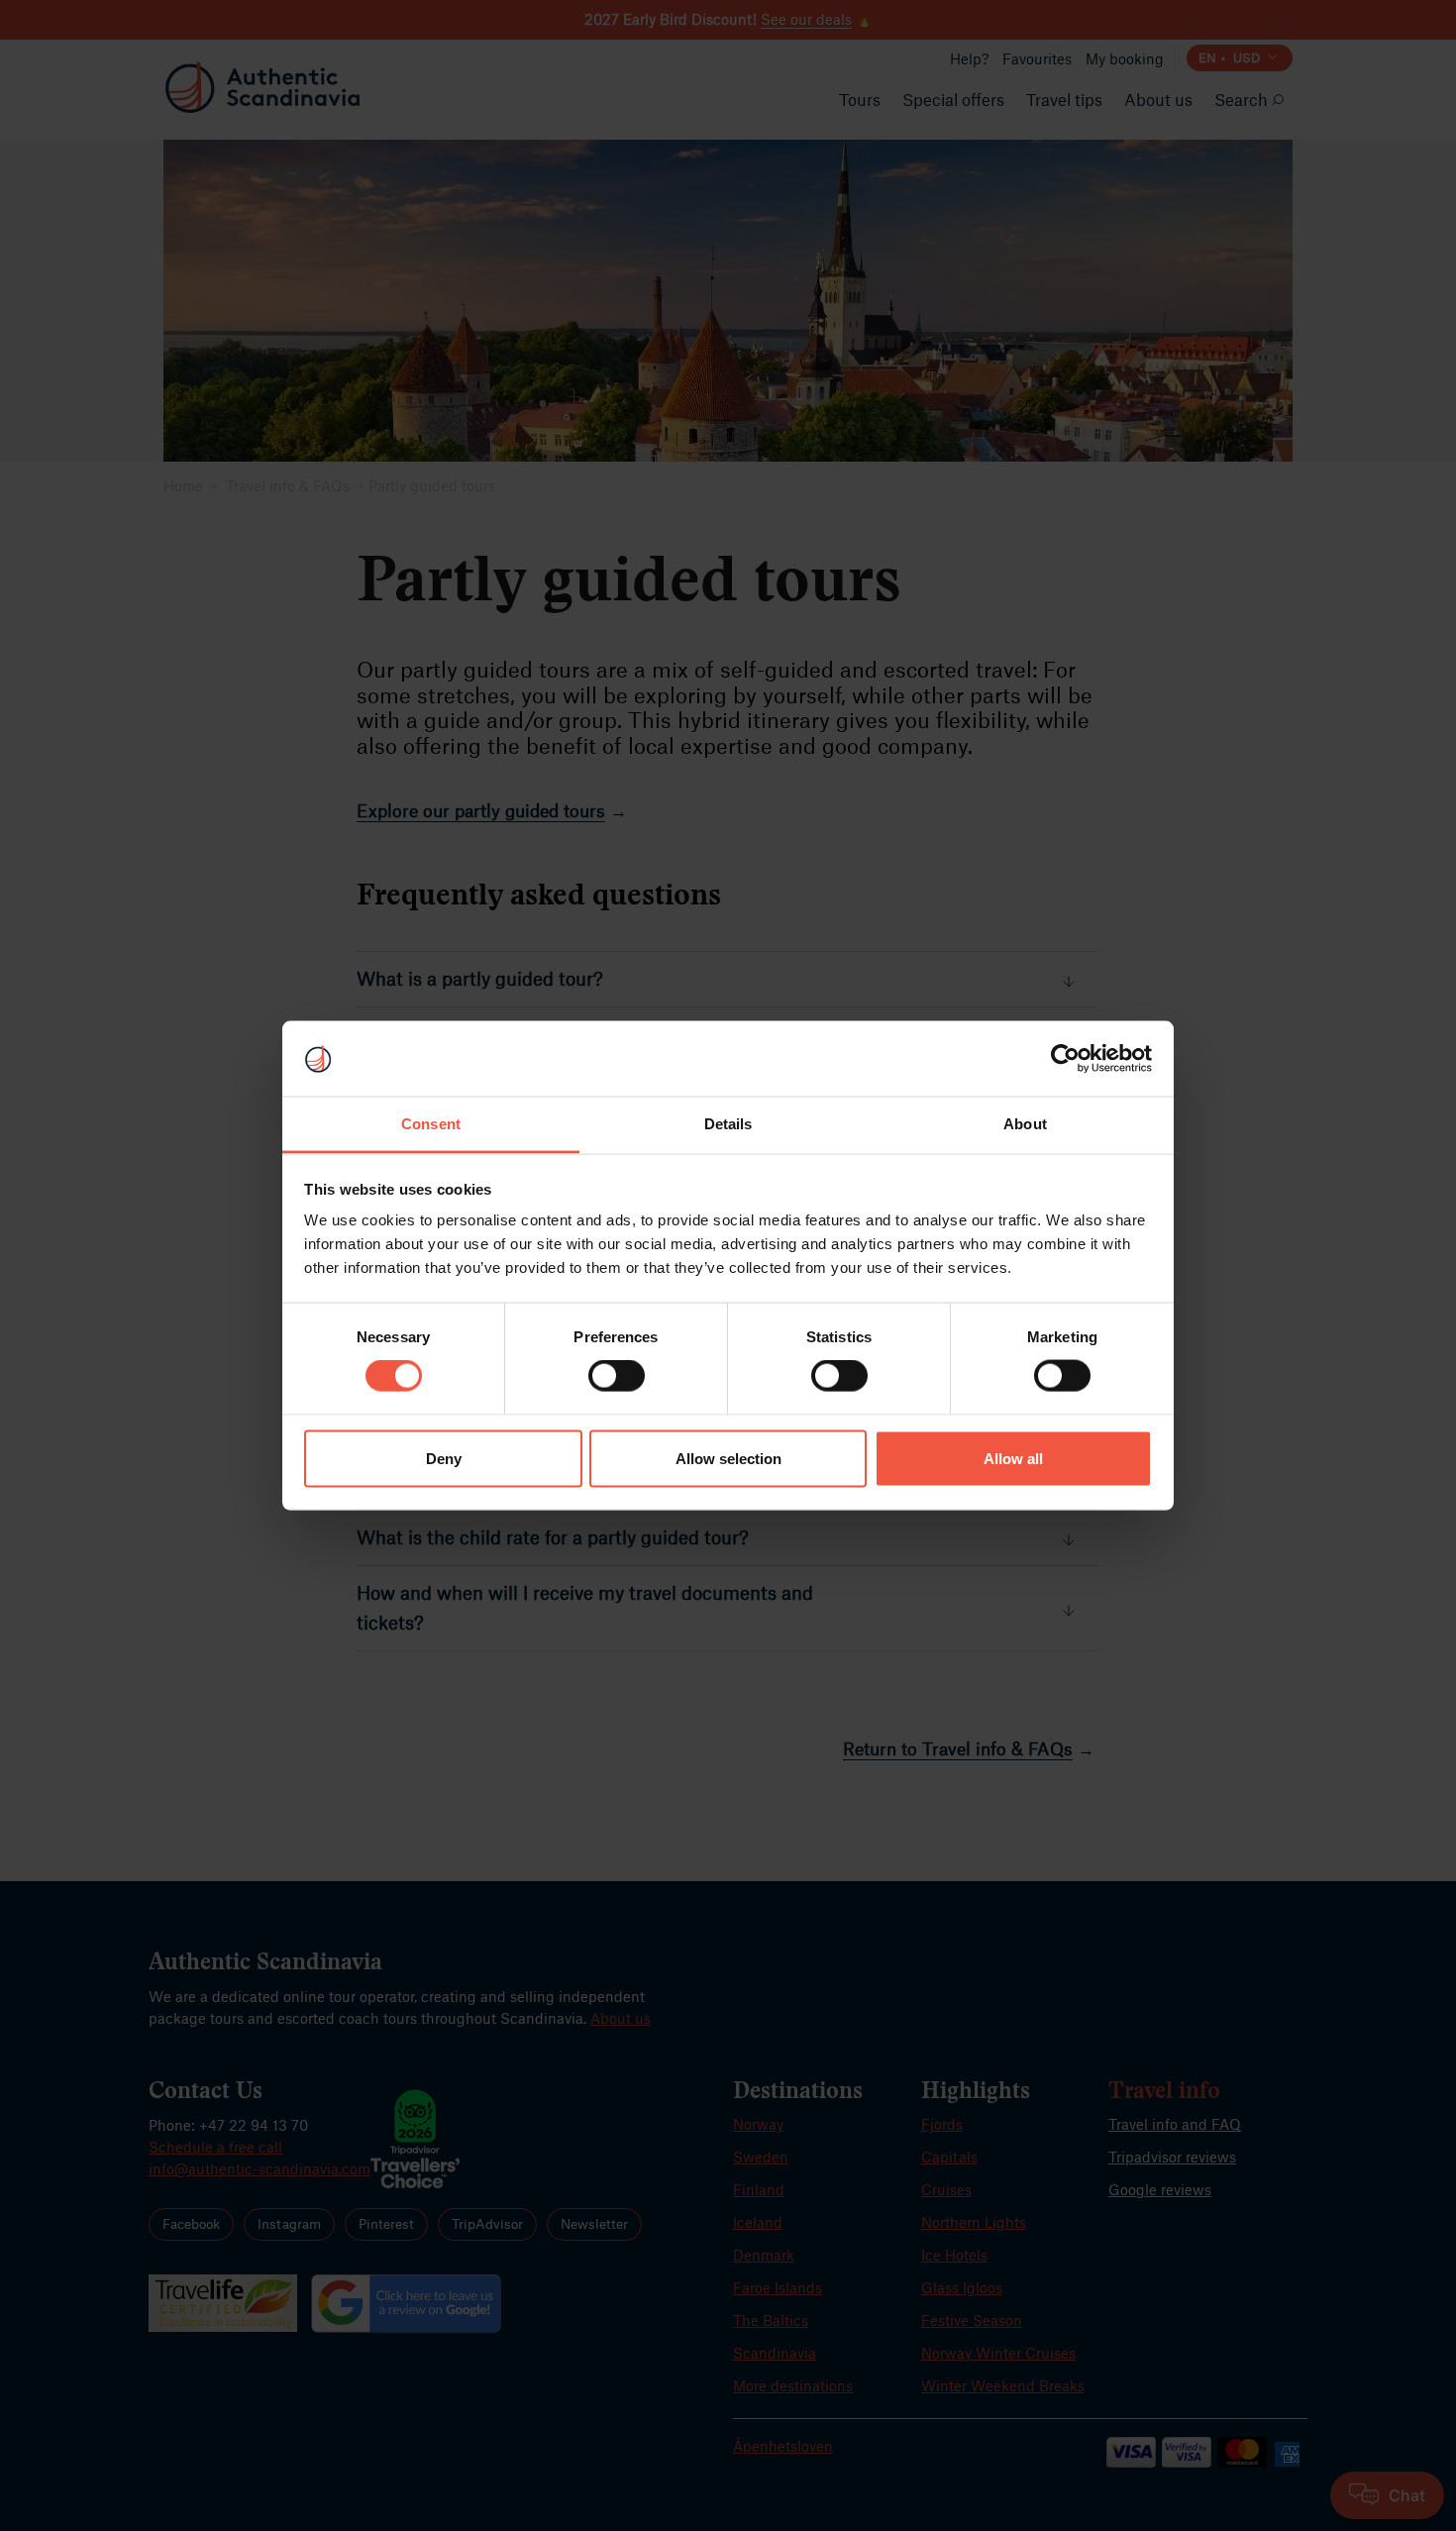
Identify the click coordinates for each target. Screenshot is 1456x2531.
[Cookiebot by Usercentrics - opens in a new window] (1065, 1058)
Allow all (1013, 1458)
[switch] (617, 1376)
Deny (444, 1458)
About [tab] (1025, 1124)
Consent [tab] (431, 1124)
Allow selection (728, 1458)
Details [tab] (728, 1124)
